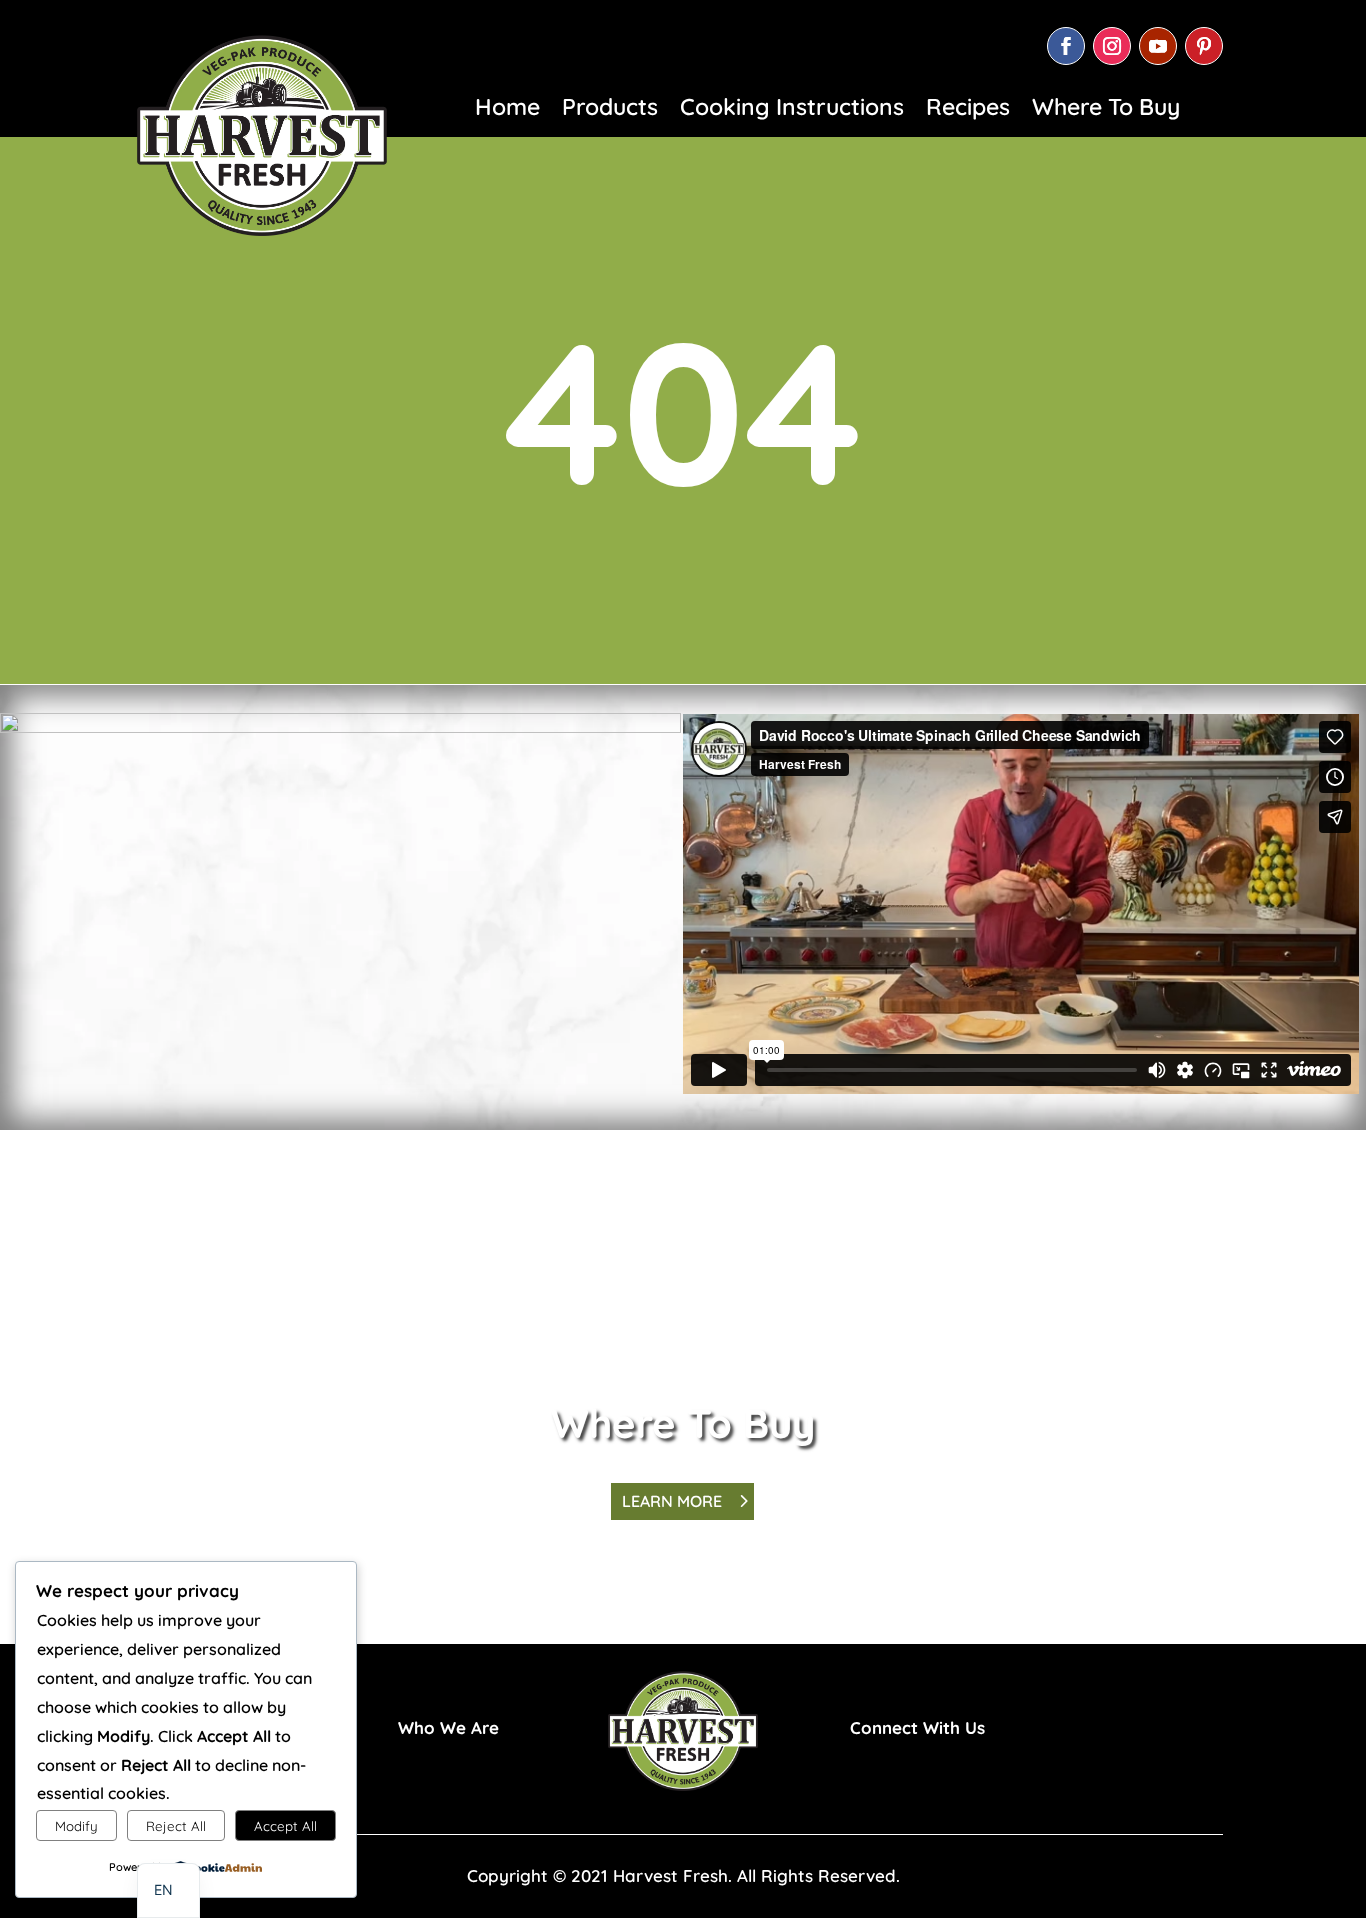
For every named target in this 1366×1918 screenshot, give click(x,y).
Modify (76, 1826)
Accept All (285, 1826)
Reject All (176, 1826)
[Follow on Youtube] (1158, 46)
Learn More (673, 1501)
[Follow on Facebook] (1066, 46)
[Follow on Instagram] (1112, 46)
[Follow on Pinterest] (1204, 46)
